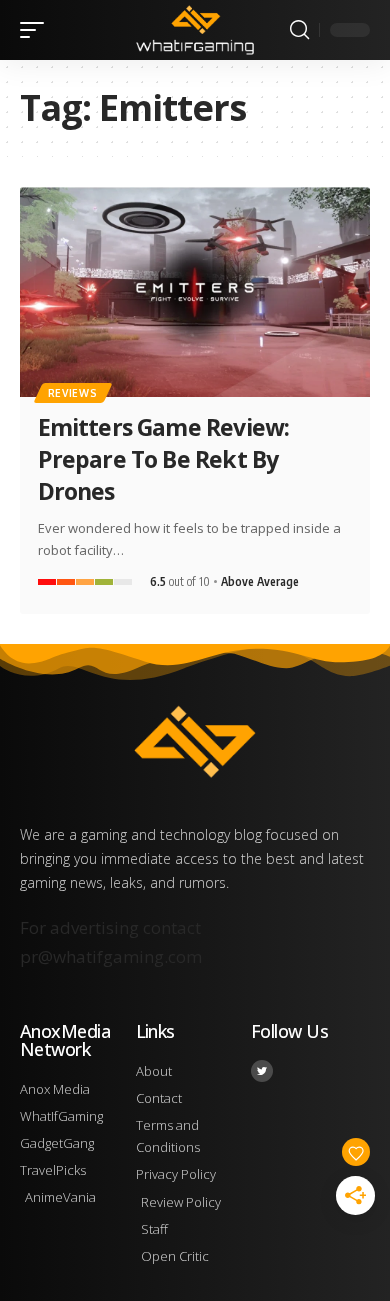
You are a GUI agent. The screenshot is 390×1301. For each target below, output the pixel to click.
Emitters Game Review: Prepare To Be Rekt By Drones (164, 459)
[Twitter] (262, 1071)
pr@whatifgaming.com (111, 956)
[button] (37, 30)
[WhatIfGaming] (195, 30)
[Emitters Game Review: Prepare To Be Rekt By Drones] (195, 292)
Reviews (73, 393)
